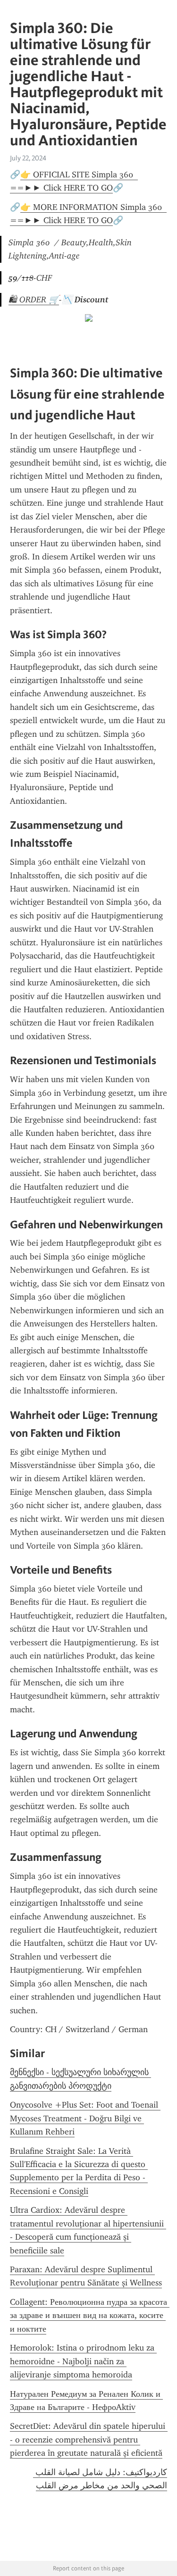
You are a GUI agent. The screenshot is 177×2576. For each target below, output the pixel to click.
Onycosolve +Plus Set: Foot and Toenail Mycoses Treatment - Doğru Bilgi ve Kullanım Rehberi (85, 2118)
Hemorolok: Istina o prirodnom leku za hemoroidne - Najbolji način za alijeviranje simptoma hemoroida (83, 2361)
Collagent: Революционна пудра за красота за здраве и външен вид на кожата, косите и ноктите (90, 2315)
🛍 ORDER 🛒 (34, 300)
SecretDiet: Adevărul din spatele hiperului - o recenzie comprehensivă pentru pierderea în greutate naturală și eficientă (89, 2439)
